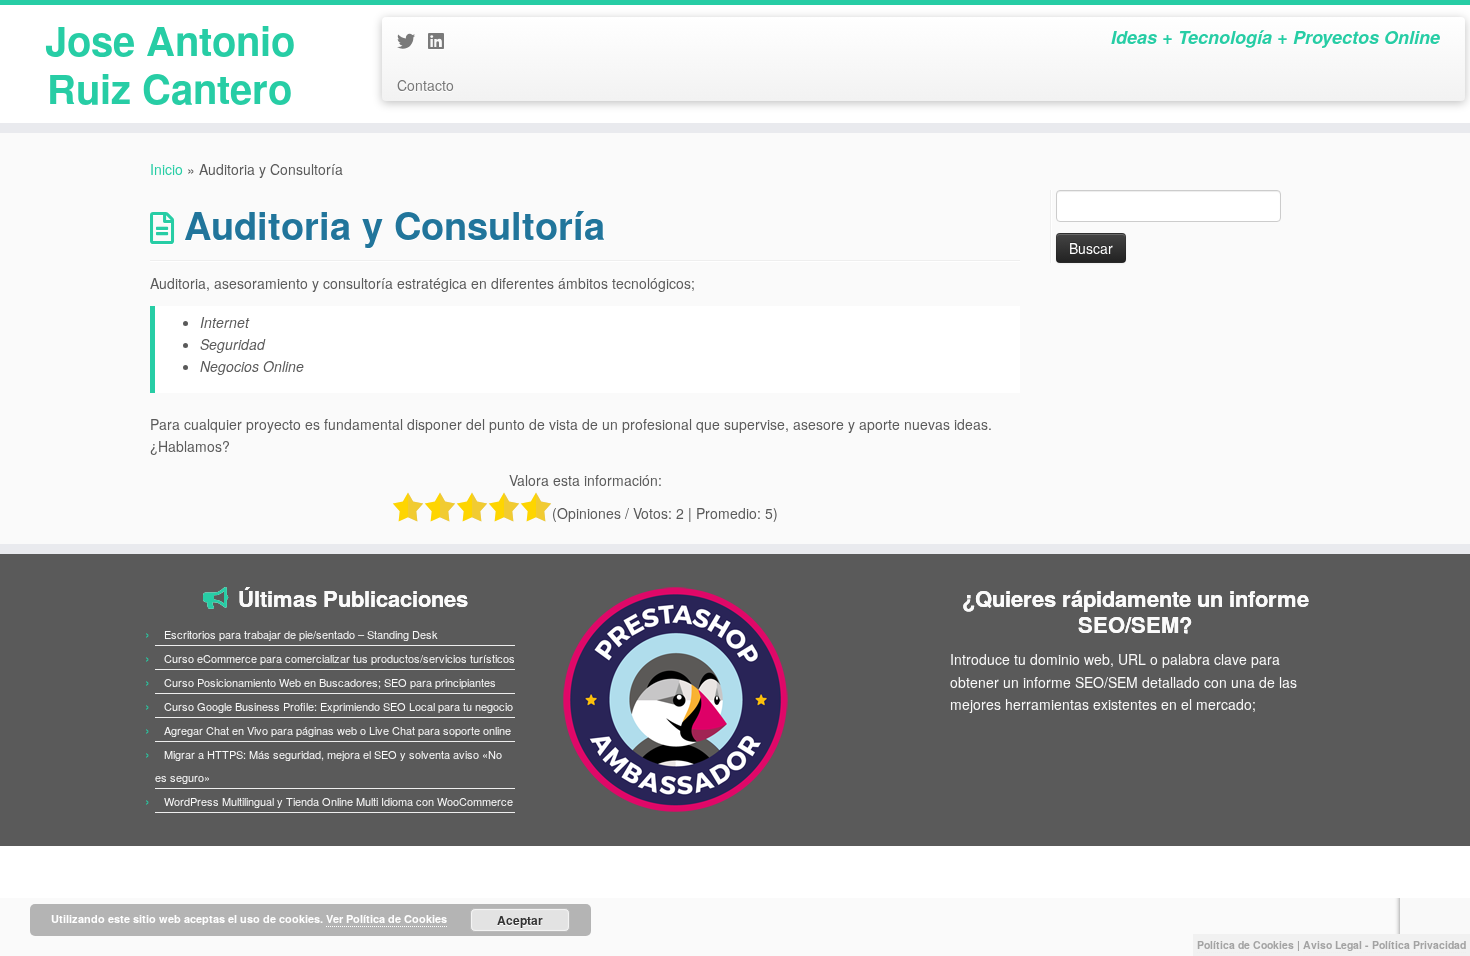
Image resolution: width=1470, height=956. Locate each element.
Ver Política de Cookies (386, 918)
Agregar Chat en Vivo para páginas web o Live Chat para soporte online (337, 730)
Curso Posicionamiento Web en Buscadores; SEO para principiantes (330, 682)
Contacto (425, 85)
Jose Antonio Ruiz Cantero (170, 64)
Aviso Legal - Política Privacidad (1384, 944)
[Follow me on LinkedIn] (442, 40)
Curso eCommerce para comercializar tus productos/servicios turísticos (339, 658)
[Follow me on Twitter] (412, 40)
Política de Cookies (1245, 944)
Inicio (166, 169)
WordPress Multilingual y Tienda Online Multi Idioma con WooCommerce (338, 801)
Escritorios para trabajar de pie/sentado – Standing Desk (301, 634)
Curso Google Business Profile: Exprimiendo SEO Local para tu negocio (338, 706)
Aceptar (520, 920)
